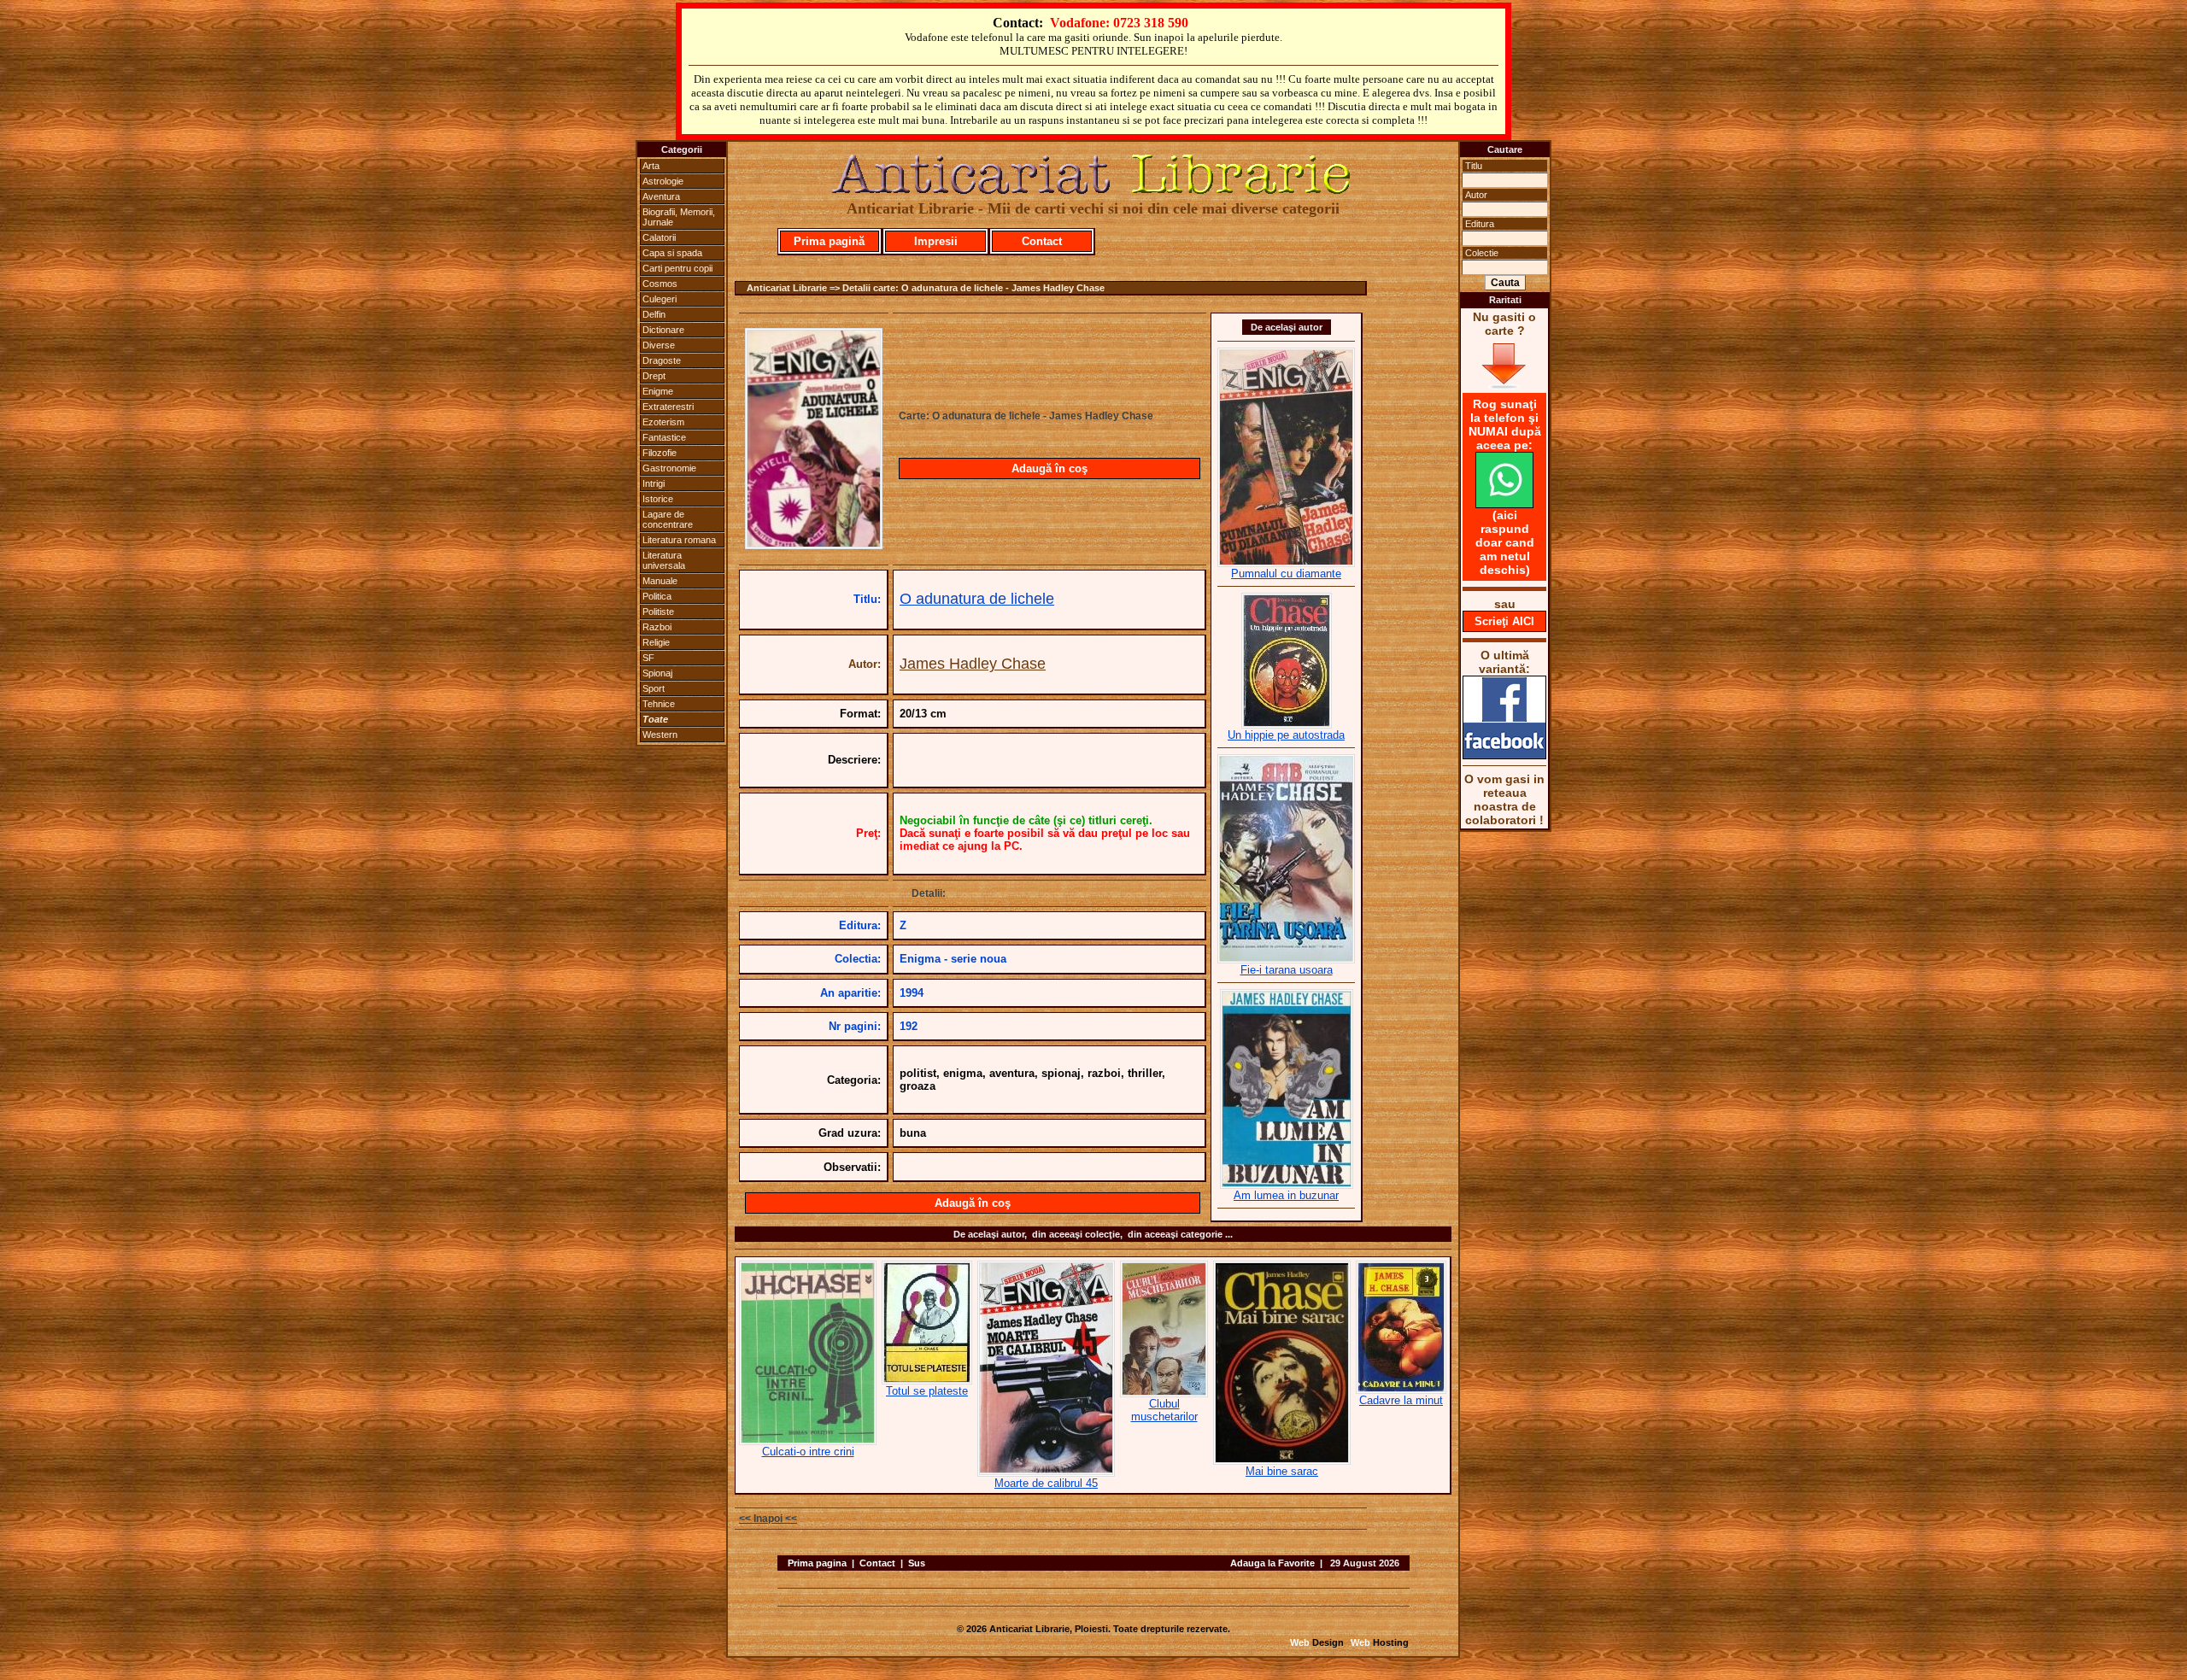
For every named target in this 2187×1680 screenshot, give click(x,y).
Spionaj (657, 673)
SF (648, 658)
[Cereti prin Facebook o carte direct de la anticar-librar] (1504, 755)
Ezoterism (663, 422)
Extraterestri (668, 407)
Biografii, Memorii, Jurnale (679, 217)
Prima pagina (817, 1563)
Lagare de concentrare (668, 519)
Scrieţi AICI (1504, 621)
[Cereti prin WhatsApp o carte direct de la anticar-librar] (1504, 504)
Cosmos (660, 284)
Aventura (661, 196)
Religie (656, 642)
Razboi (657, 627)
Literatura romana (679, 540)
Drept (654, 376)
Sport (654, 688)
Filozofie (660, 453)
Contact (1042, 241)
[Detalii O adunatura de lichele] (814, 544)
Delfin (654, 314)
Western (660, 735)
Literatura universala (664, 560)
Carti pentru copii (677, 268)
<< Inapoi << (768, 1519)
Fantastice (664, 437)
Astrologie (663, 181)
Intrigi (654, 483)
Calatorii (659, 237)
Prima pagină (829, 241)
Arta (651, 166)
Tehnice (659, 704)
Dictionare (663, 330)
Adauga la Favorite (1272, 1563)
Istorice (658, 499)
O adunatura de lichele (977, 599)
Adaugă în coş (1050, 468)
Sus (917, 1563)
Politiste (658, 612)
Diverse (659, 345)
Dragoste (662, 360)
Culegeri (660, 299)
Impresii (936, 241)
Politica (657, 596)
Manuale (660, 581)
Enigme (658, 391)
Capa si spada (672, 253)
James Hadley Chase (973, 664)
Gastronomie (669, 468)
